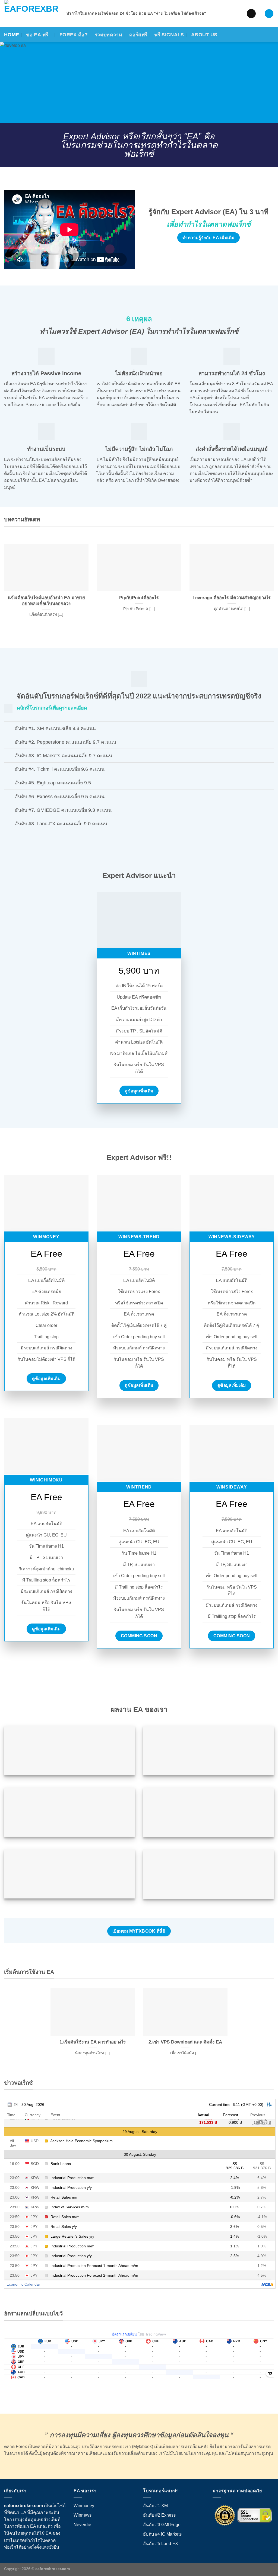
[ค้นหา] (269, 14)
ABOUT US (204, 35)
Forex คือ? (74, 35)
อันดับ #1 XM (155, 2506)
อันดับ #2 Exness (159, 2515)
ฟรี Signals (169, 35)
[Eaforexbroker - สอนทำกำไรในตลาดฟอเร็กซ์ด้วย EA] (31, 14)
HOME (12, 35)
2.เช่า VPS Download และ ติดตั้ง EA (185, 2042)
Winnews (83, 2515)
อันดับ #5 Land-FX (161, 2544)
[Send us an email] (251, 14)
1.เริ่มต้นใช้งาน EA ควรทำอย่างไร (93, 2042)
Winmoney (84, 2506)
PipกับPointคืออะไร (139, 598)
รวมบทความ (108, 35)
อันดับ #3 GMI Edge (162, 2525)
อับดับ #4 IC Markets (162, 2534)
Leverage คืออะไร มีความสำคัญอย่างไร (232, 598)
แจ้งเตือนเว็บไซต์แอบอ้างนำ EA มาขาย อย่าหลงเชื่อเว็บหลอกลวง (46, 601)
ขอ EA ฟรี (37, 35)
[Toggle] (9, 729)
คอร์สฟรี (138, 35)
